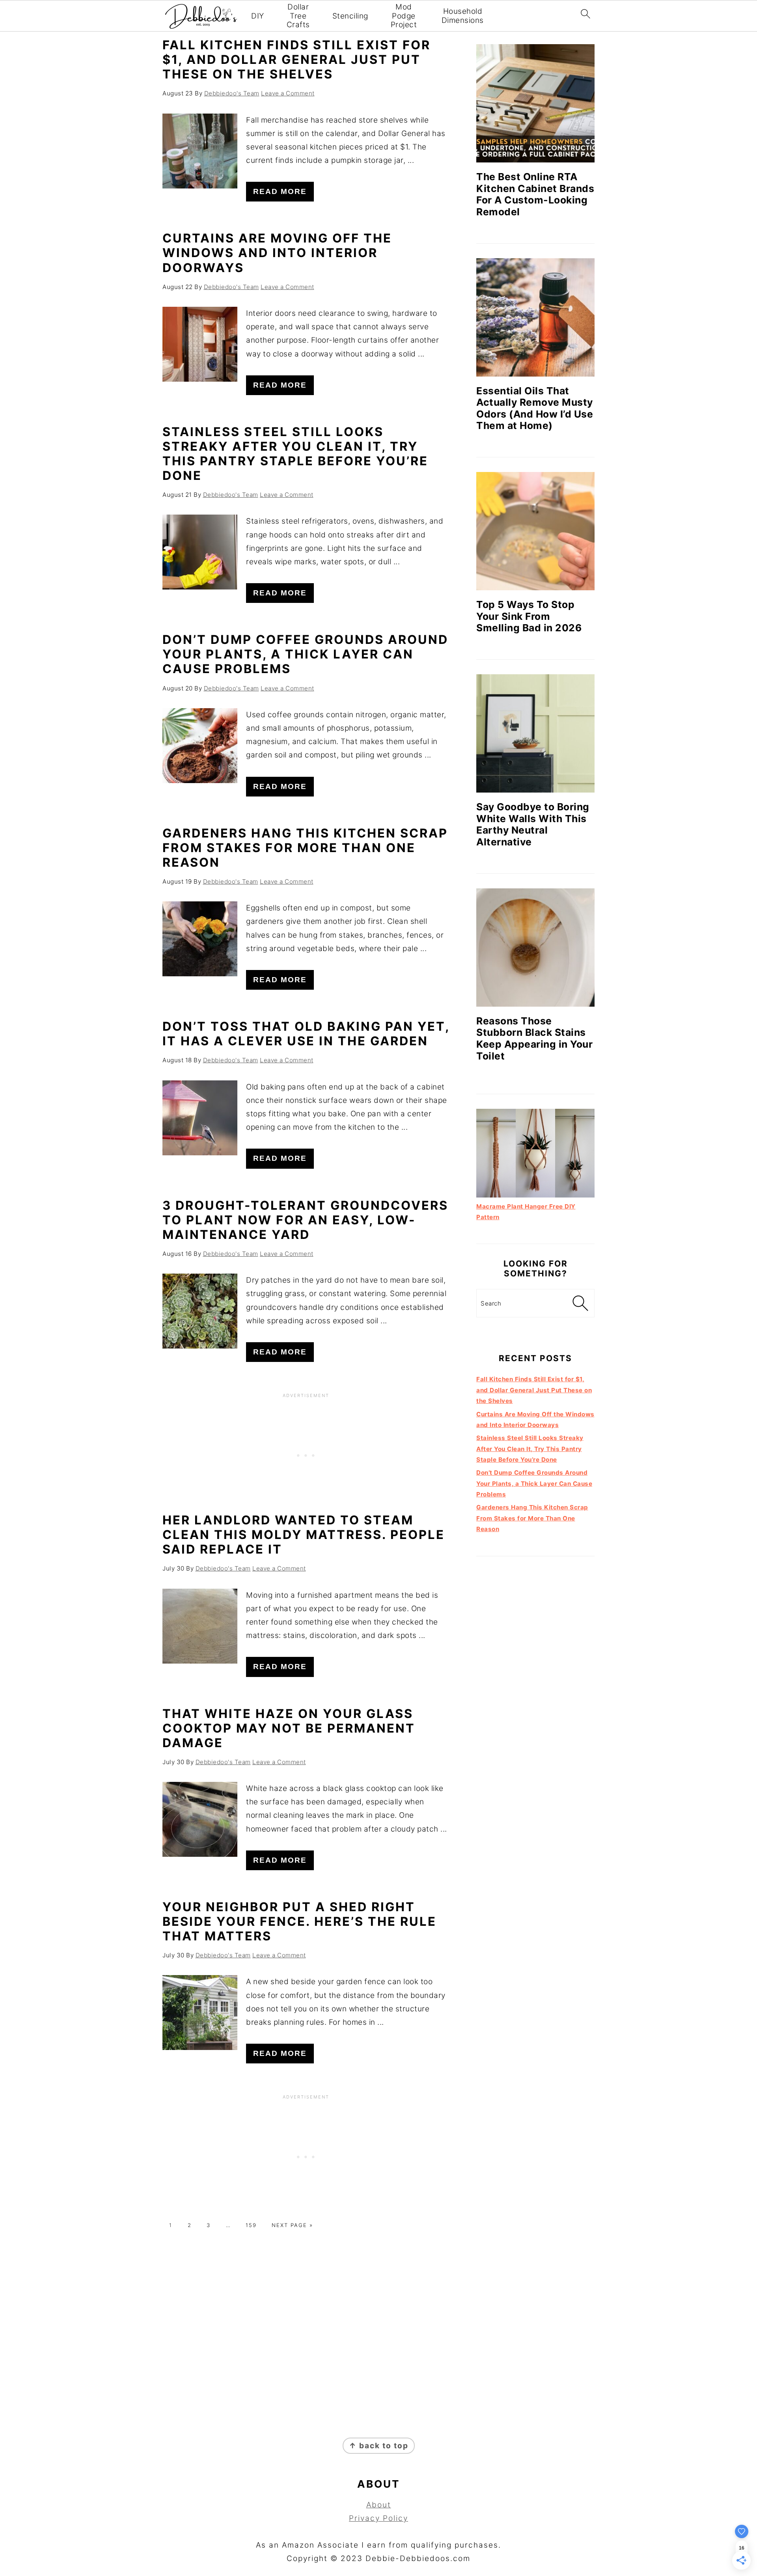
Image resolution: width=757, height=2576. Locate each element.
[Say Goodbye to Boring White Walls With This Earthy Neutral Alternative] (535, 733)
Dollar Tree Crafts (298, 16)
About (379, 2505)
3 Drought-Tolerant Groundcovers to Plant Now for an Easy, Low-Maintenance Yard (305, 1220)
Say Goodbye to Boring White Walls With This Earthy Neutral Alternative (533, 824)
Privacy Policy (378, 2518)
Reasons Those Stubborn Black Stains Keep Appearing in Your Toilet (534, 1038)
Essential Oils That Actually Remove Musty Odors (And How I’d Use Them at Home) (535, 408)
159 (251, 2225)
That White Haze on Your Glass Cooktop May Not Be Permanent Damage (289, 1728)
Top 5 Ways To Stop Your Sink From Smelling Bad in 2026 (529, 616)
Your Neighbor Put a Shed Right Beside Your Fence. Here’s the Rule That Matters (299, 1921)
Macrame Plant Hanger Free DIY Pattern (526, 1212)
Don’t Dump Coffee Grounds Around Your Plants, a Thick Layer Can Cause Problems (305, 654)
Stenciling (350, 16)
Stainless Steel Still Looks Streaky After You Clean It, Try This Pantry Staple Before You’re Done (295, 453)
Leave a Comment (288, 93)
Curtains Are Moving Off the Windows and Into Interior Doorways (277, 253)
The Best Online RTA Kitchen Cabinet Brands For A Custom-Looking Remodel (535, 194)
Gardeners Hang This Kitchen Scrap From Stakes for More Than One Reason (305, 848)
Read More (280, 191)
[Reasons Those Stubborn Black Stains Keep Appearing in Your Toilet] (535, 948)
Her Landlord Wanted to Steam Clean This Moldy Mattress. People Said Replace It (304, 1534)
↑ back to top (379, 2446)
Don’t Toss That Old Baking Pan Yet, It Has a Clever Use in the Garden (306, 1033)
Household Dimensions (463, 16)
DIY (258, 16)
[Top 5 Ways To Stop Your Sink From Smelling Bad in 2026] (535, 531)
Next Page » (292, 2225)
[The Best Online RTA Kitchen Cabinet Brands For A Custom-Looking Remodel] (535, 103)
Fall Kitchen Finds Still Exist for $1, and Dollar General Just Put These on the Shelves (296, 59)
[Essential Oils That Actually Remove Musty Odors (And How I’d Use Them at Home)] (535, 317)
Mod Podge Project (404, 16)
